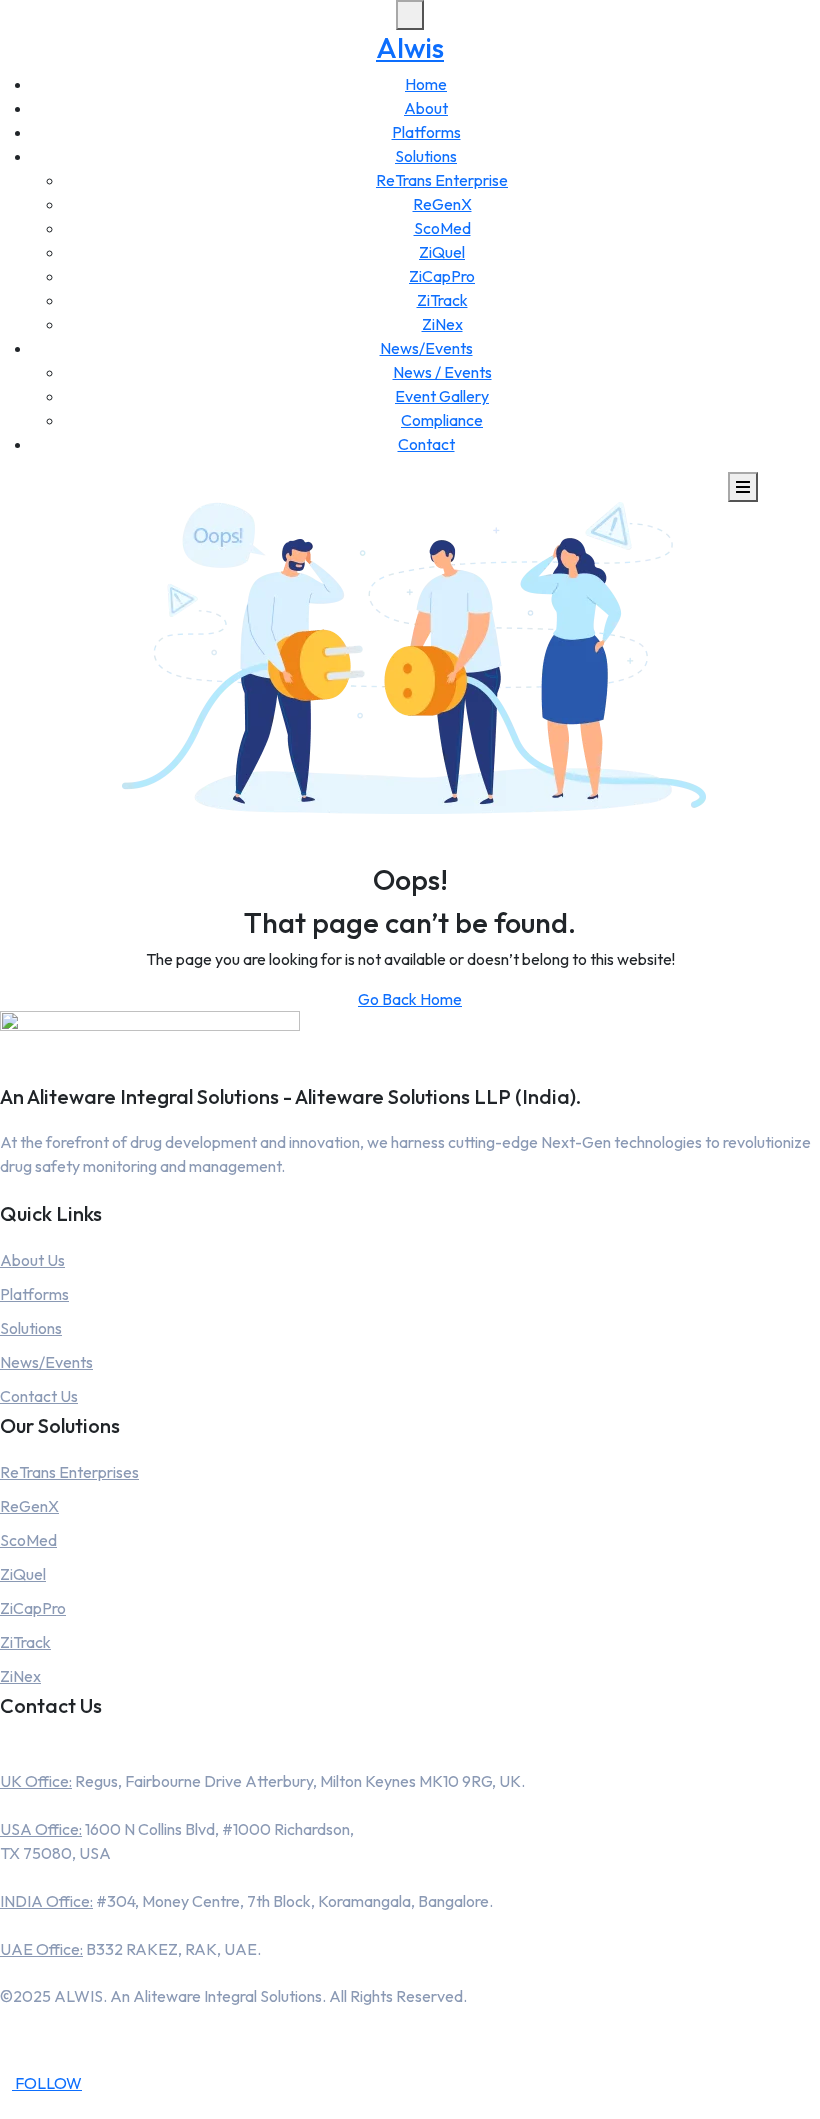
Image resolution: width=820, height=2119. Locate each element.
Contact (426, 444)
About (426, 108)
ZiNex (442, 324)
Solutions (426, 156)
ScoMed (442, 228)
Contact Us (39, 1396)
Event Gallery (442, 396)
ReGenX (442, 204)
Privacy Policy (410, 2043)
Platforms (426, 132)
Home (426, 84)
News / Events (442, 372)
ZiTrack (442, 300)
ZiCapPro (442, 276)
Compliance (442, 420)
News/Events (426, 348)
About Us (32, 1260)
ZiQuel (442, 252)
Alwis (410, 47)
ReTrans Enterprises (69, 1472)
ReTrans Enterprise (442, 180)
